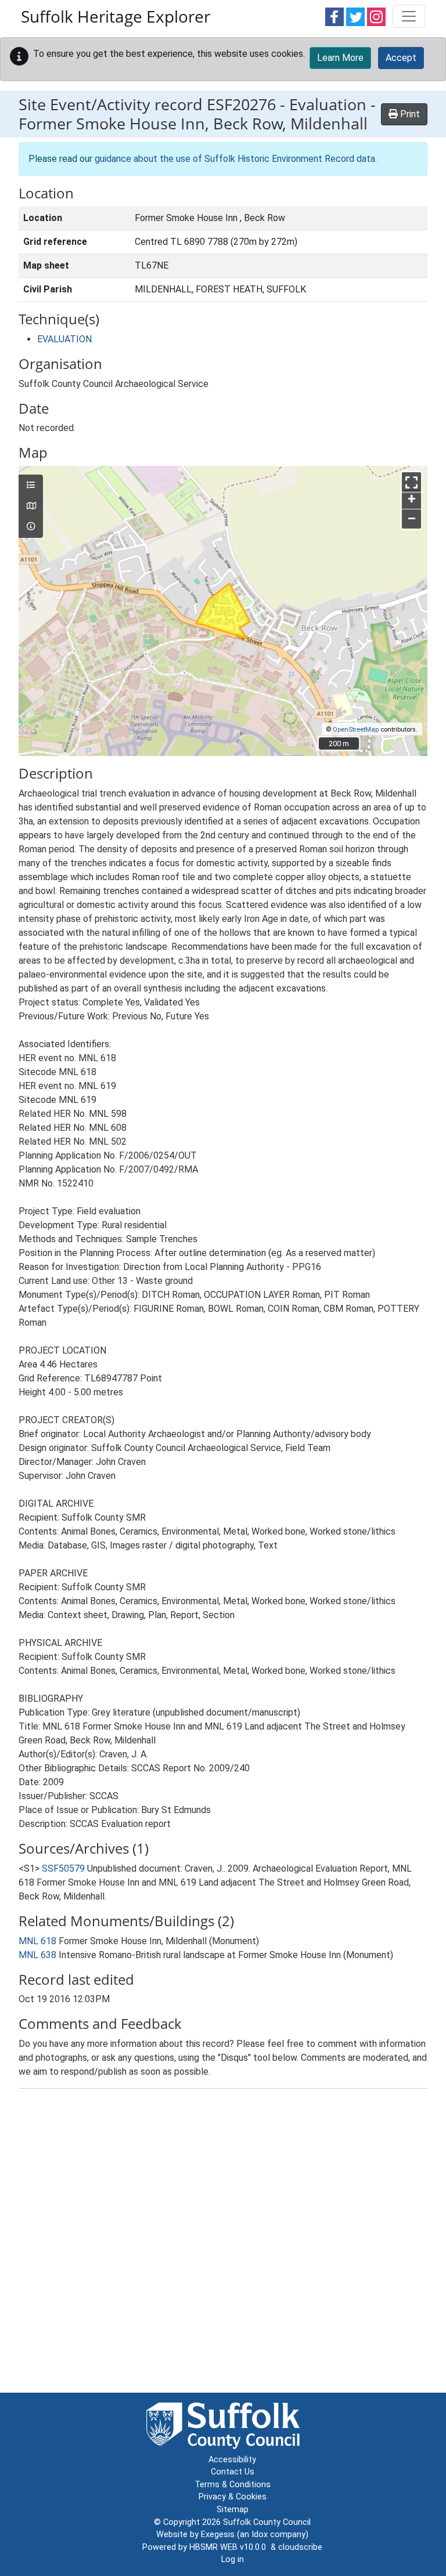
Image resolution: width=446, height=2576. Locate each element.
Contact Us (233, 2472)
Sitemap (233, 2510)
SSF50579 (63, 1868)
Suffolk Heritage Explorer (116, 16)
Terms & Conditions (233, 2485)
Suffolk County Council (267, 2522)
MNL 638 (37, 1955)
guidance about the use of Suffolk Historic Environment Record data (235, 159)
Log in (233, 2559)
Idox (260, 2535)
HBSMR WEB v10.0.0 (230, 2547)
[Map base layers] (31, 506)
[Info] (31, 527)
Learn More (340, 58)
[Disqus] (223, 2243)
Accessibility (232, 2460)
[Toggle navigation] (409, 16)
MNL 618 (37, 1941)
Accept (401, 58)
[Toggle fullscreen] (411, 482)
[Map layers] (31, 486)
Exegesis (218, 2535)
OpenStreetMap (356, 730)
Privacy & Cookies (233, 2497)
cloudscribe (300, 2547)
